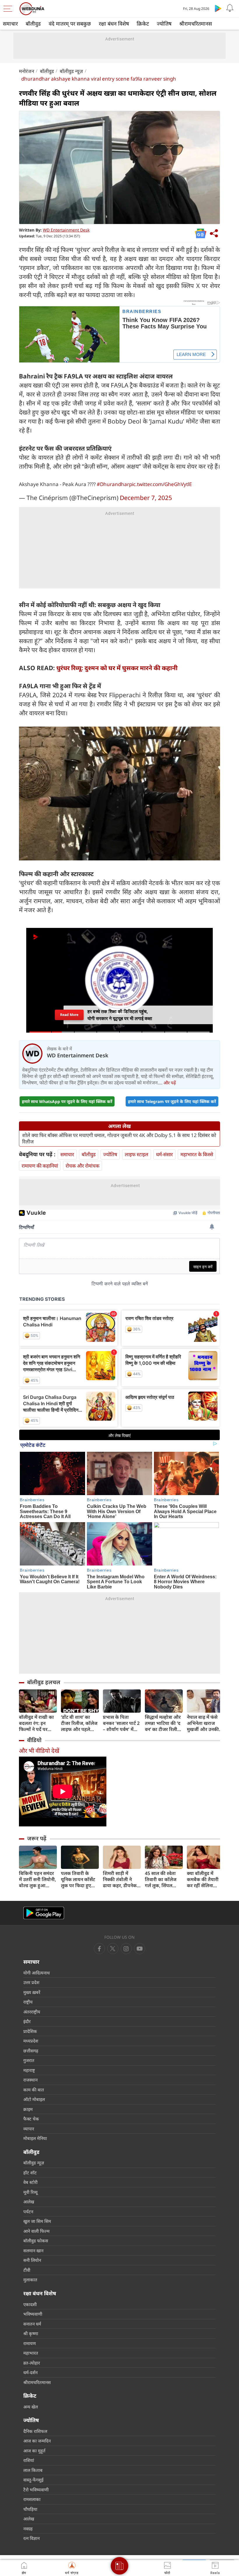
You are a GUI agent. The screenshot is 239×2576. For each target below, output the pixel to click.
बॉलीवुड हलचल (44, 1682)
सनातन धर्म (32, 2324)
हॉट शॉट (30, 2173)
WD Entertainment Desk (66, 230)
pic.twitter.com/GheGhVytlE (160, 484)
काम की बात (34, 2090)
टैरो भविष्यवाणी (36, 2490)
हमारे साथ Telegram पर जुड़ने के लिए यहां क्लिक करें (172, 1101)
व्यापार (29, 2129)
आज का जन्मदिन (37, 2441)
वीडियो (34, 1740)
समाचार (10, 24)
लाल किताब (33, 2470)
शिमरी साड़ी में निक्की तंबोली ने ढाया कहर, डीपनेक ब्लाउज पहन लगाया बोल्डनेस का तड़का (120, 1879)
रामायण (30, 2343)
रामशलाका (32, 2499)
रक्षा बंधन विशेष (114, 24)
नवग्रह (28, 2529)
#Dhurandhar (113, 484)
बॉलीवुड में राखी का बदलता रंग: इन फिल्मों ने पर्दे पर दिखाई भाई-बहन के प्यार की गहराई (36, 1723)
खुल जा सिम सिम (37, 2221)
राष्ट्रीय (28, 2002)
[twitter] (113, 1949)
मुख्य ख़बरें (32, 1992)
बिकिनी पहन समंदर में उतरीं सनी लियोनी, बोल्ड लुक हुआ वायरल (37, 1879)
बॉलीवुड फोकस (36, 2241)
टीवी (27, 2270)
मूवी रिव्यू (30, 2192)
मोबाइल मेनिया (35, 2138)
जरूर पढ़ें (37, 1838)
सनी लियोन (32, 2260)
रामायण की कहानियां (40, 1166)
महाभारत (31, 2353)
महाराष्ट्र (29, 2070)
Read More (69, 1015)
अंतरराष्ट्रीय (32, 2012)
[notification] (230, 8)
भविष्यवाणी (33, 2314)
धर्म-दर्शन (30, 2372)
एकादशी (30, 2304)
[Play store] (218, 8)
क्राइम (28, 2109)
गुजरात (29, 2060)
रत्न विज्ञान (31, 2538)
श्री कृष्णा (31, 2333)
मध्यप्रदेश (31, 2041)
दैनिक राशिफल (35, 2431)
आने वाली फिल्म (36, 2231)
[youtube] (126, 1949)
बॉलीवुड (33, 24)
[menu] (9, 9)
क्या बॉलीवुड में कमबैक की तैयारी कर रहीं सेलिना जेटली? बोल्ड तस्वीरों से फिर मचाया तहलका (205, 1879)
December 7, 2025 (146, 498)
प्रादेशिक (30, 2031)
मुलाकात (30, 2280)
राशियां (29, 2460)
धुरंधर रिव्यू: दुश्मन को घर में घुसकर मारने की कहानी (117, 668)
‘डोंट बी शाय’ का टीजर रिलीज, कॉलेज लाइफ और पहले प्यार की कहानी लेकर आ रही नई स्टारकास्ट (80, 1723)
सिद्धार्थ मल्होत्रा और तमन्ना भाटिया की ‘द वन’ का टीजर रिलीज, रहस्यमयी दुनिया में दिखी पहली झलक (163, 1723)
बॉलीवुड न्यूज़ (71, 71)
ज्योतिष (164, 24)
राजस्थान (30, 2080)
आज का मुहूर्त (34, 2451)
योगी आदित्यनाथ (37, 1973)
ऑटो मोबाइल (34, 2099)
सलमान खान (33, 2251)
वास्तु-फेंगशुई (33, 2480)
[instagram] (140, 1949)
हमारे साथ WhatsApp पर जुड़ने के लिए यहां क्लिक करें (67, 1101)
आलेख (29, 2202)
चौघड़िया (30, 2509)
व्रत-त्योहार (32, 2363)
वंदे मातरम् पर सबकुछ (70, 24)
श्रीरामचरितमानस (196, 24)
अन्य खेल (31, 2407)
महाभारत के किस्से (197, 1154)
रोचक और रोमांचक (82, 1166)
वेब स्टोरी (30, 2182)
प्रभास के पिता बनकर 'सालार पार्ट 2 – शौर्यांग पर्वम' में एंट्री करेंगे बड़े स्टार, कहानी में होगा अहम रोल (121, 1723)
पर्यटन (28, 2212)
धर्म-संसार (164, 1154)
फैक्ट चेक (31, 2119)
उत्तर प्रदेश (31, 1982)
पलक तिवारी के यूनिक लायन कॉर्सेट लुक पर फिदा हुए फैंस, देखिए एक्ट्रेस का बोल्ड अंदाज (78, 1879)
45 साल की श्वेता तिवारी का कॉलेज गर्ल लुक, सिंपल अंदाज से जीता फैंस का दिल (162, 1879)
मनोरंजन (27, 71)
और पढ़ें (170, 1083)
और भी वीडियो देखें (39, 1751)
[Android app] (44, 1913)
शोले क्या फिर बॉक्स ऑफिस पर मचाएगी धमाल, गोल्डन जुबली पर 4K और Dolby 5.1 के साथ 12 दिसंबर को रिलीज (119, 1138)
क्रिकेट (143, 24)
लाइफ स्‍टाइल (137, 1154)
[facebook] (99, 1949)
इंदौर (27, 2021)
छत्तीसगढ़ (31, 2051)
